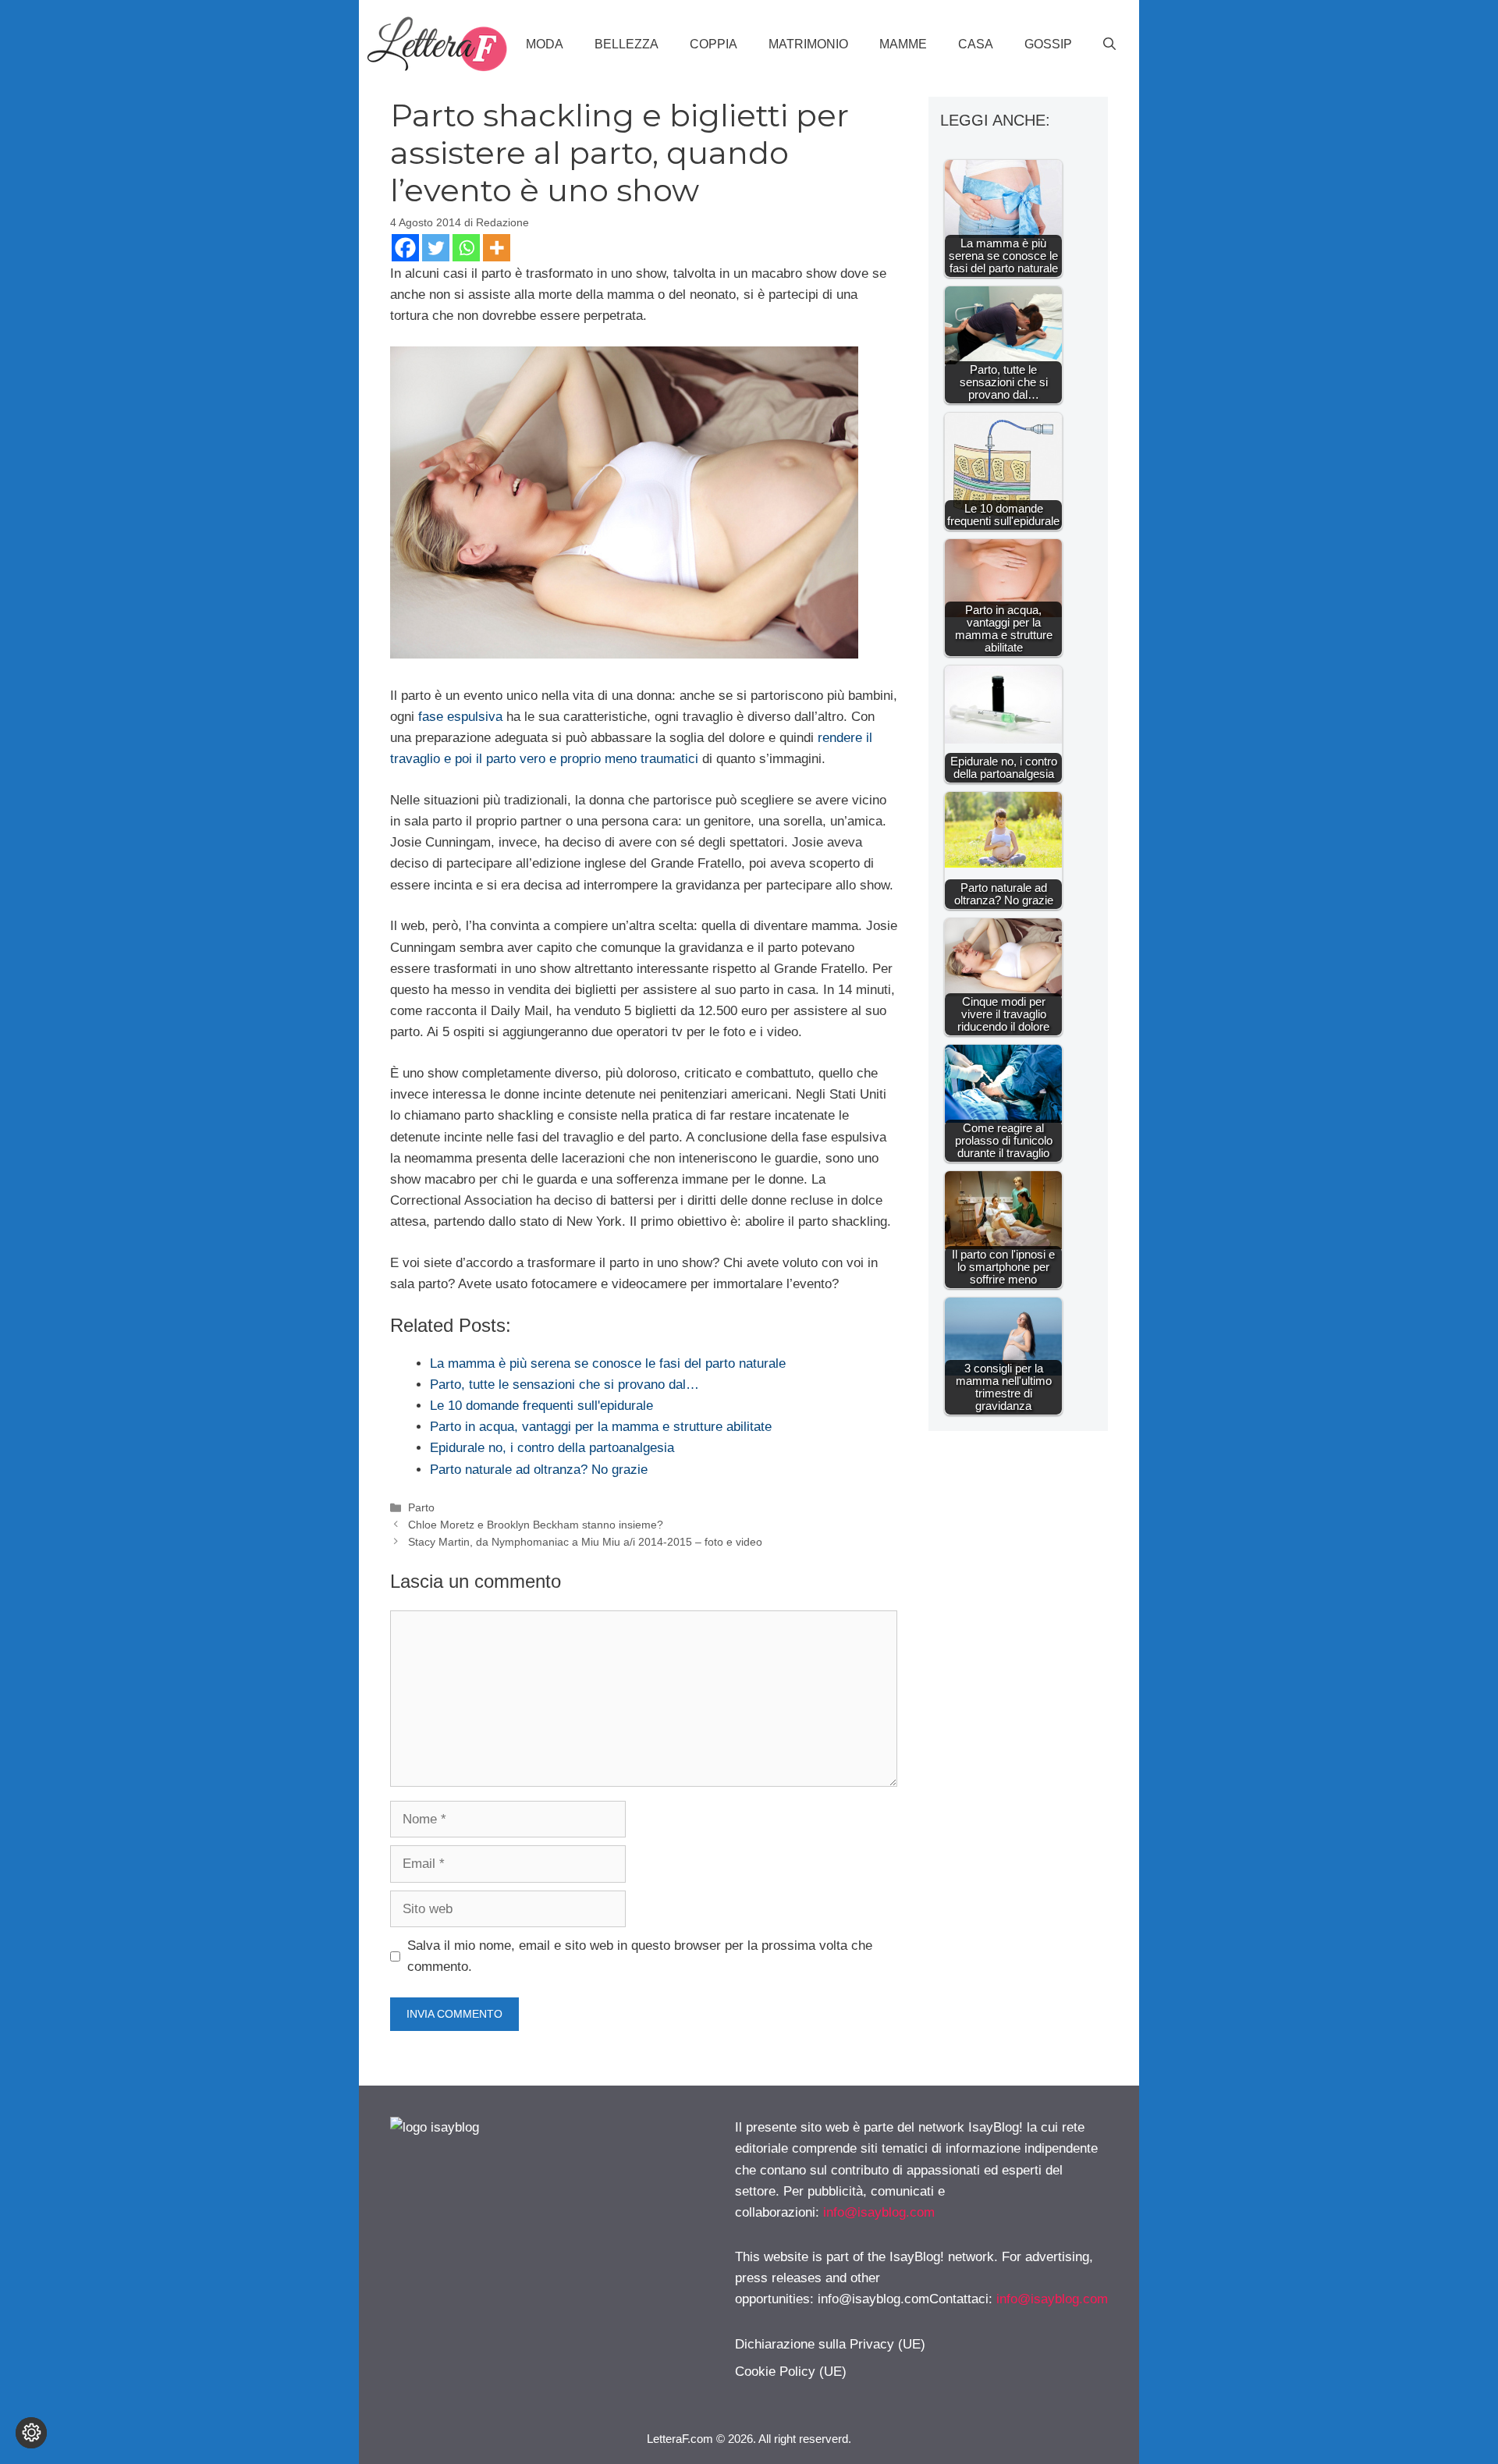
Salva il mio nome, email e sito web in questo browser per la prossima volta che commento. (640, 1956)
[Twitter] (436, 248)
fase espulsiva (460, 717)
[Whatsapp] (466, 248)
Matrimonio (808, 44)
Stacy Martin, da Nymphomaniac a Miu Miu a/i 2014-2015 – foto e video (585, 1542)
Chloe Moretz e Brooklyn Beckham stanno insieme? (536, 1525)
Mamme (903, 44)
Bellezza (627, 44)
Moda (545, 44)
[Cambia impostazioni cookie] (31, 2433)
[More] (497, 248)
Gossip (1048, 44)
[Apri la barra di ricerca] (1109, 44)
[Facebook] (405, 248)
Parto (421, 1507)
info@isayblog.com (879, 2212)
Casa (976, 44)
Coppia (714, 44)
